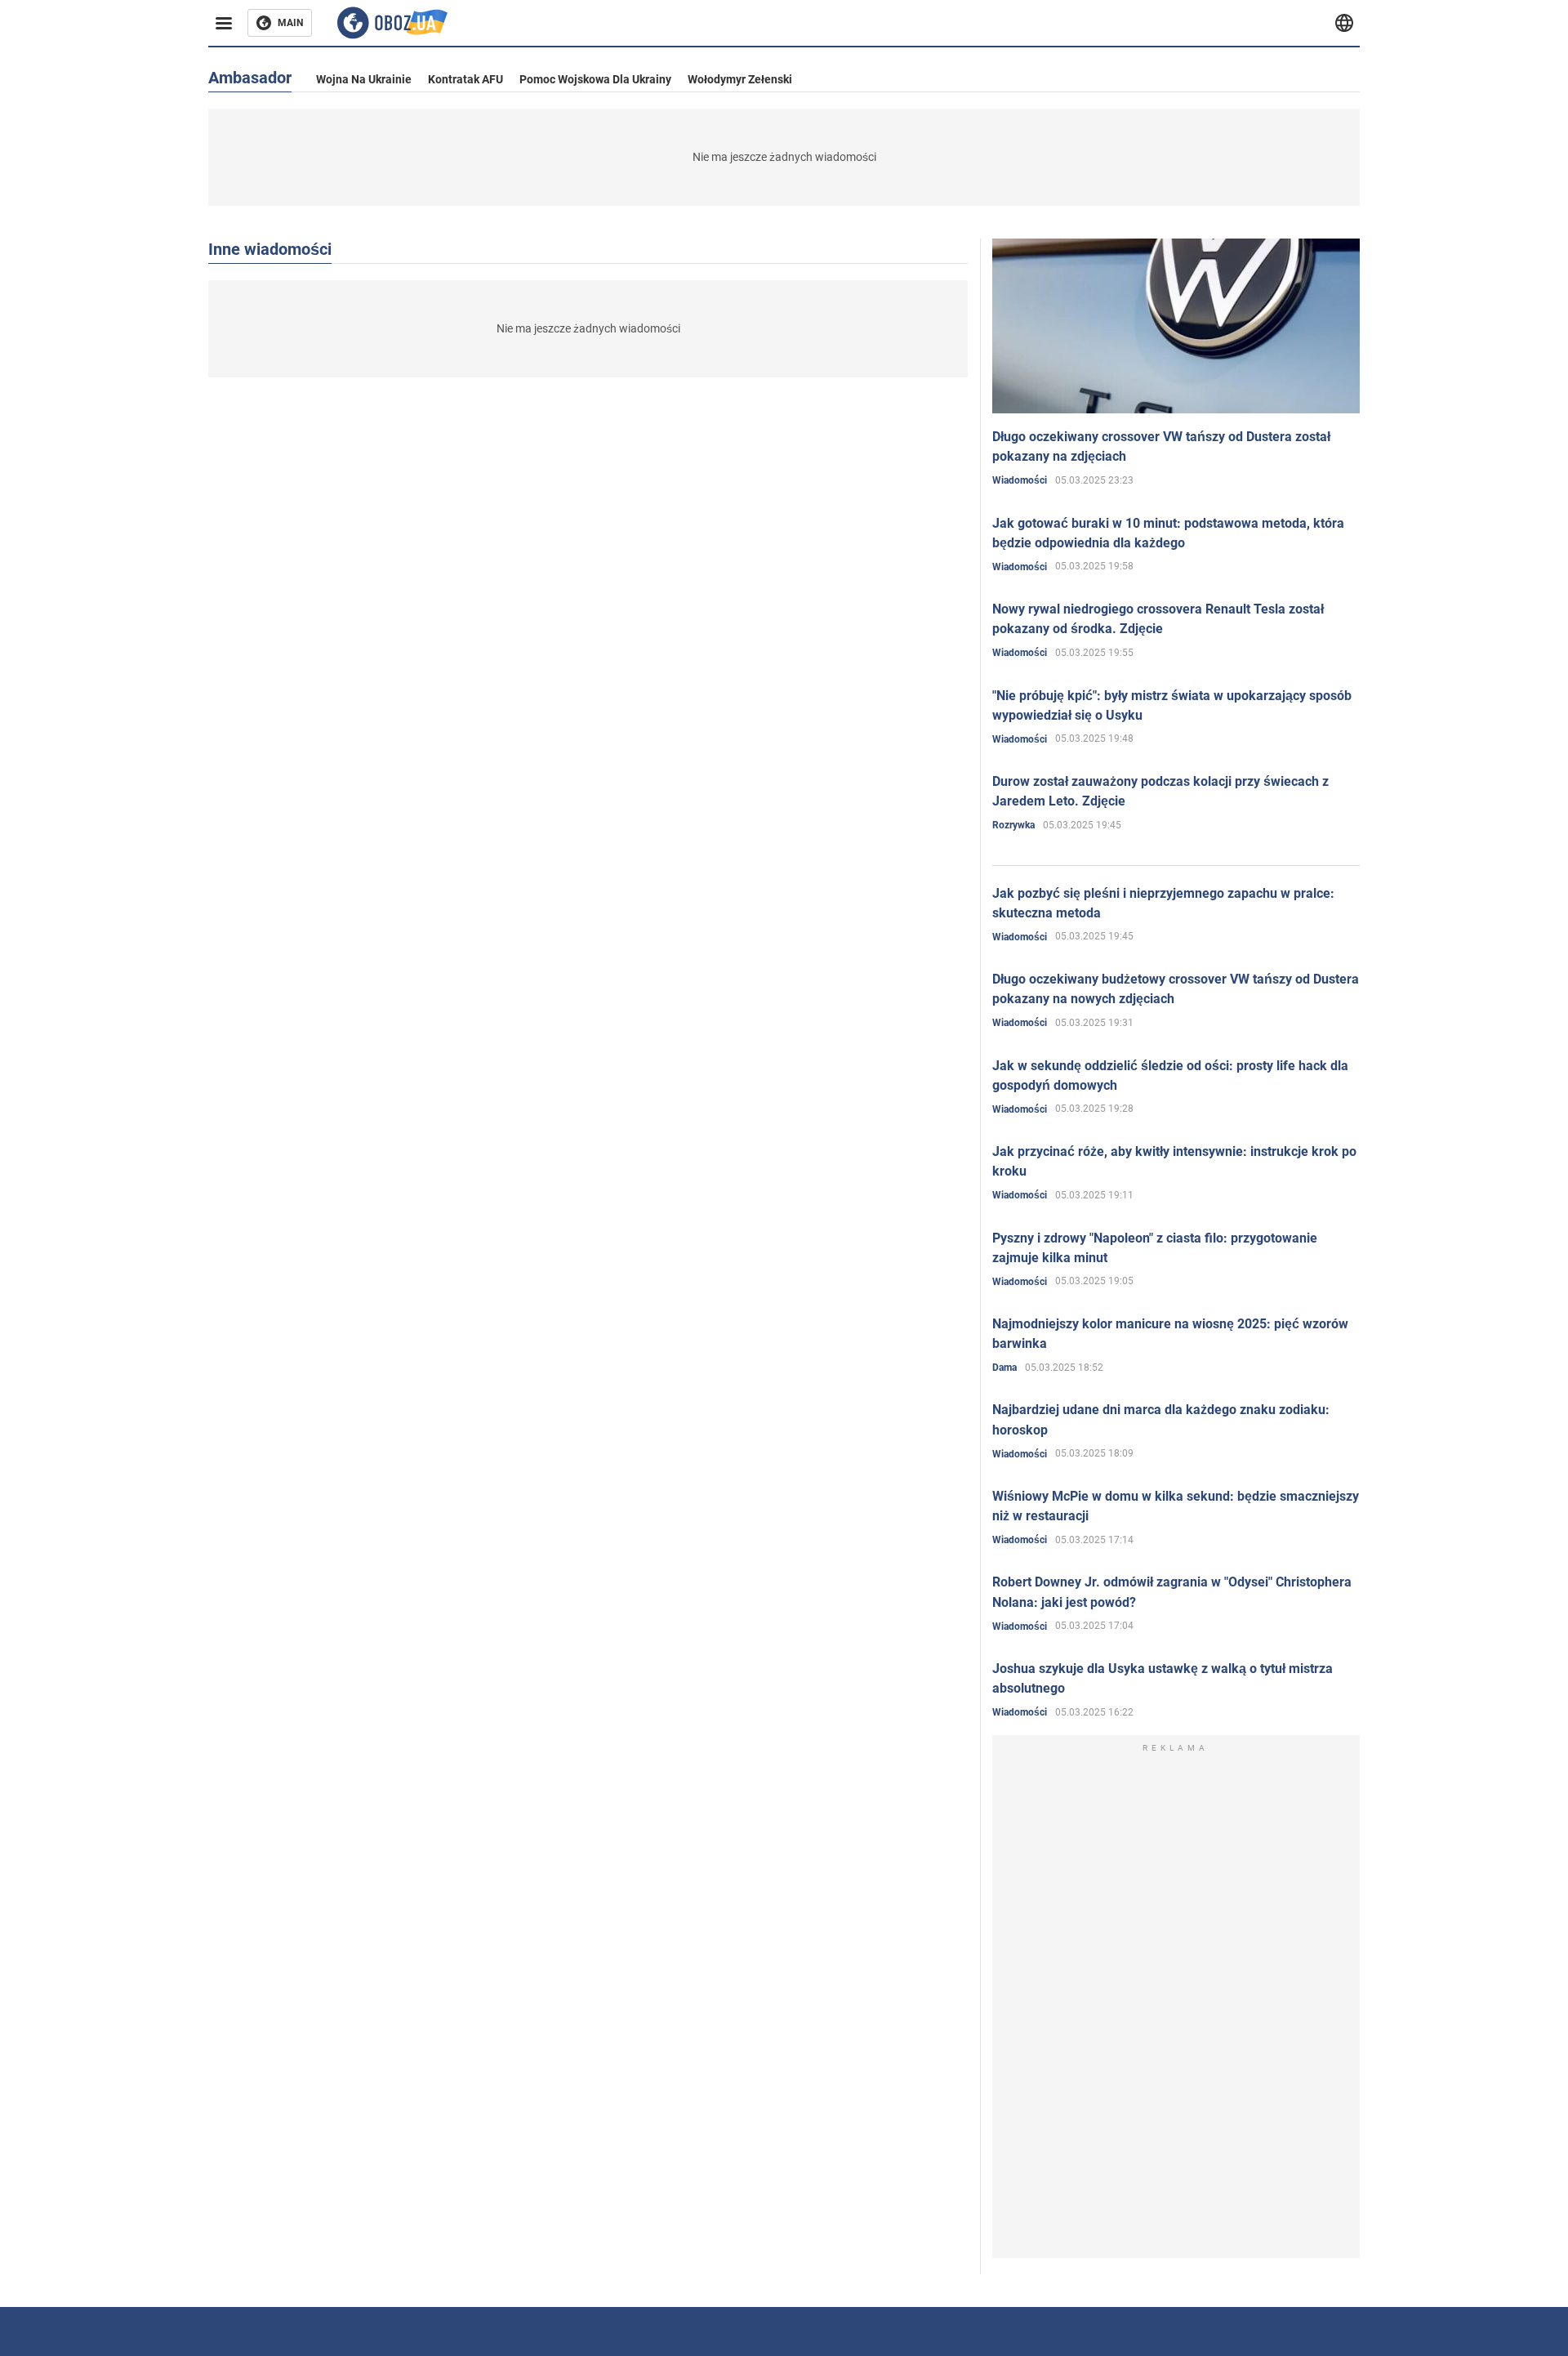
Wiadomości (1020, 480)
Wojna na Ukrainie (364, 79)
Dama (1004, 1368)
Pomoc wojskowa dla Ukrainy (595, 79)
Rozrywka (1013, 825)
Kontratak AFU (465, 79)
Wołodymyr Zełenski (740, 79)
